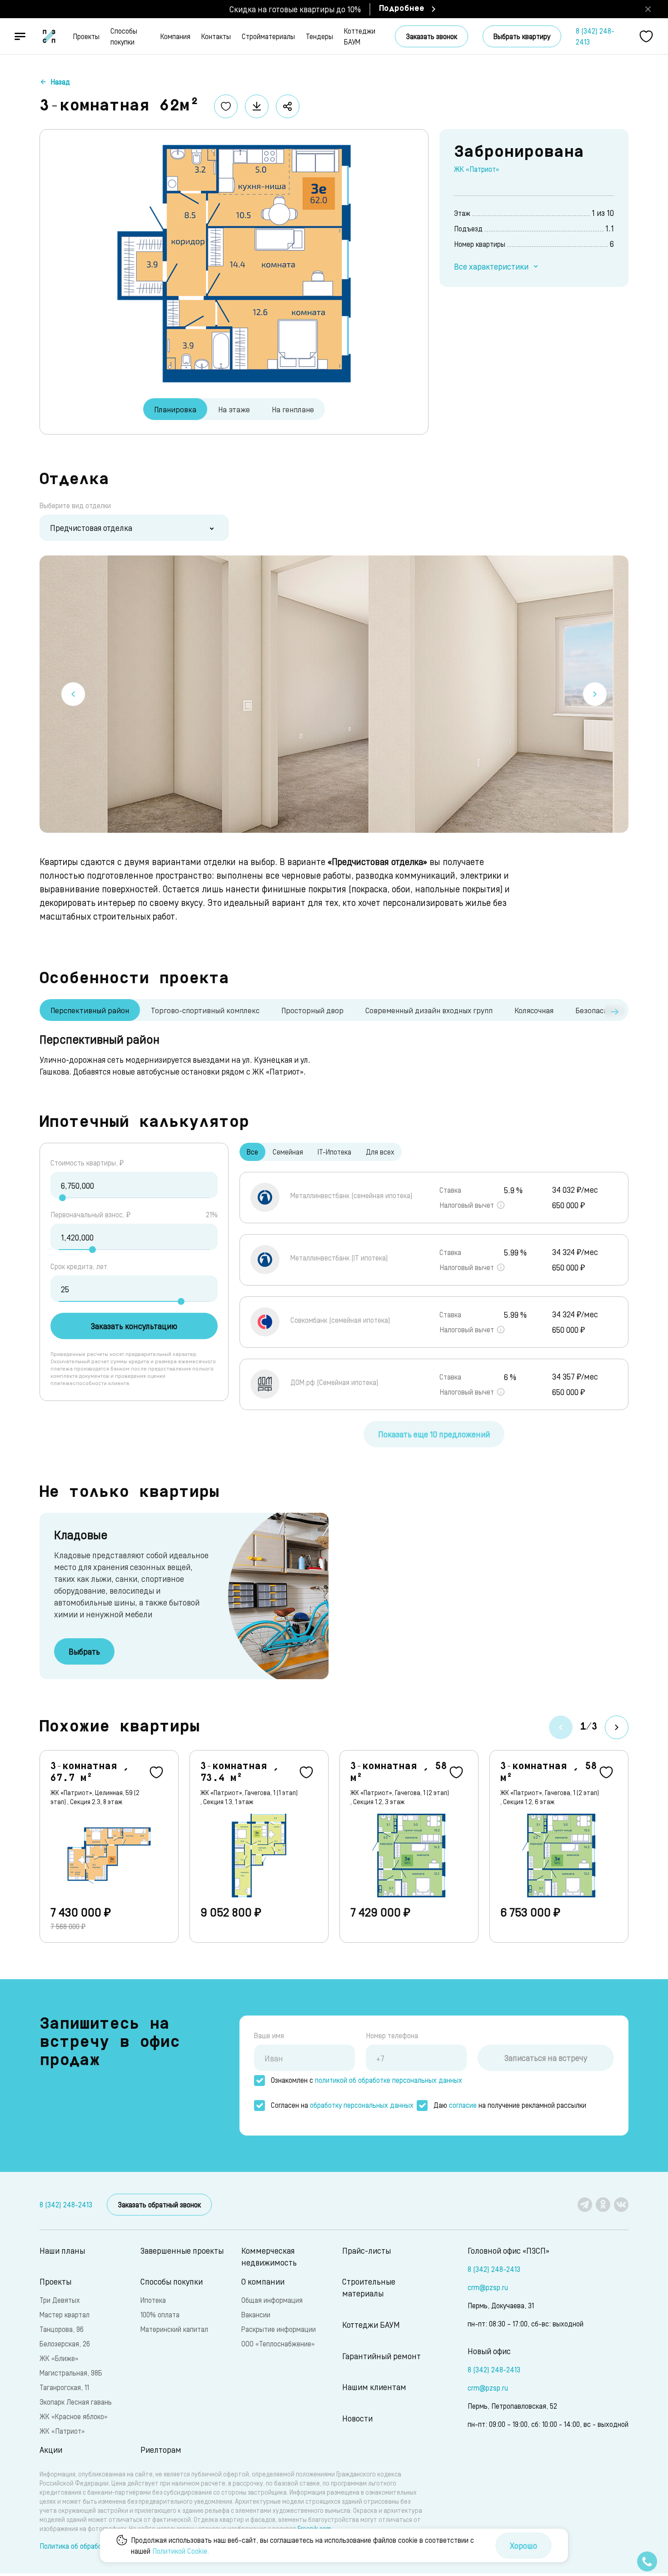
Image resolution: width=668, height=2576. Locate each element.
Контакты (216, 36)
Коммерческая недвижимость (269, 2256)
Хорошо (523, 2545)
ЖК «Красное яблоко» (73, 2416)
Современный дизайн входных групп (429, 1010)
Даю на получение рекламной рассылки (510, 2105)
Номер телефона (392, 2035)
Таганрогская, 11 (64, 2387)
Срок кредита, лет (79, 1266)
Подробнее (402, 9)
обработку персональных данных (362, 2105)
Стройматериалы (268, 36)
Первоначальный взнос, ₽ (90, 1214)
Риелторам (161, 2449)
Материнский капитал (174, 2329)
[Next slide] (595, 694)
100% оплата (160, 2314)
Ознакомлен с (366, 2080)
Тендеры (319, 36)
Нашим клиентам (374, 2387)
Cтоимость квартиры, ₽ (87, 1163)
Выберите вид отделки (75, 505)
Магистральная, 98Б (71, 2373)
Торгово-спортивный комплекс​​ (205, 1010)
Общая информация (272, 2300)
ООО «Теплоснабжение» (278, 2343)
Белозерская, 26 (65, 2343)
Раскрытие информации (279, 2329)
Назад (60, 82)
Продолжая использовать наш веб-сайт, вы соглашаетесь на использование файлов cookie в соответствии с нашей (302, 2545)
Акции (51, 2449)
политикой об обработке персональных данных (389, 2080)
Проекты (86, 36)
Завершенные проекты (182, 2250)
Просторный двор (312, 1010)
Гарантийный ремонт (381, 2356)
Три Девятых (60, 2300)
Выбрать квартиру (522, 36)
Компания (175, 36)
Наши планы (62, 2250)
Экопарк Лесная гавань (76, 2402)
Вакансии (256, 2314)
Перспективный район (90, 1010)
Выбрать (84, 1651)
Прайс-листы (366, 2250)
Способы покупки (124, 36)
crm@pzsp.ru (488, 2287)
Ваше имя (269, 2035)
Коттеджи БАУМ (360, 36)
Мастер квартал (65, 2314)
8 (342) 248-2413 (595, 36)
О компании (263, 2281)
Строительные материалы (369, 2287)
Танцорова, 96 (62, 2329)
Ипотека (153, 2300)
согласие (463, 2105)
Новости (357, 2418)
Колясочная (534, 1010)
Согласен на (342, 2105)
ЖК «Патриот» (476, 169)
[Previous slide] (73, 694)
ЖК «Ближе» (59, 2358)
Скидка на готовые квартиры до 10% (295, 9)
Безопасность (599, 1010)
